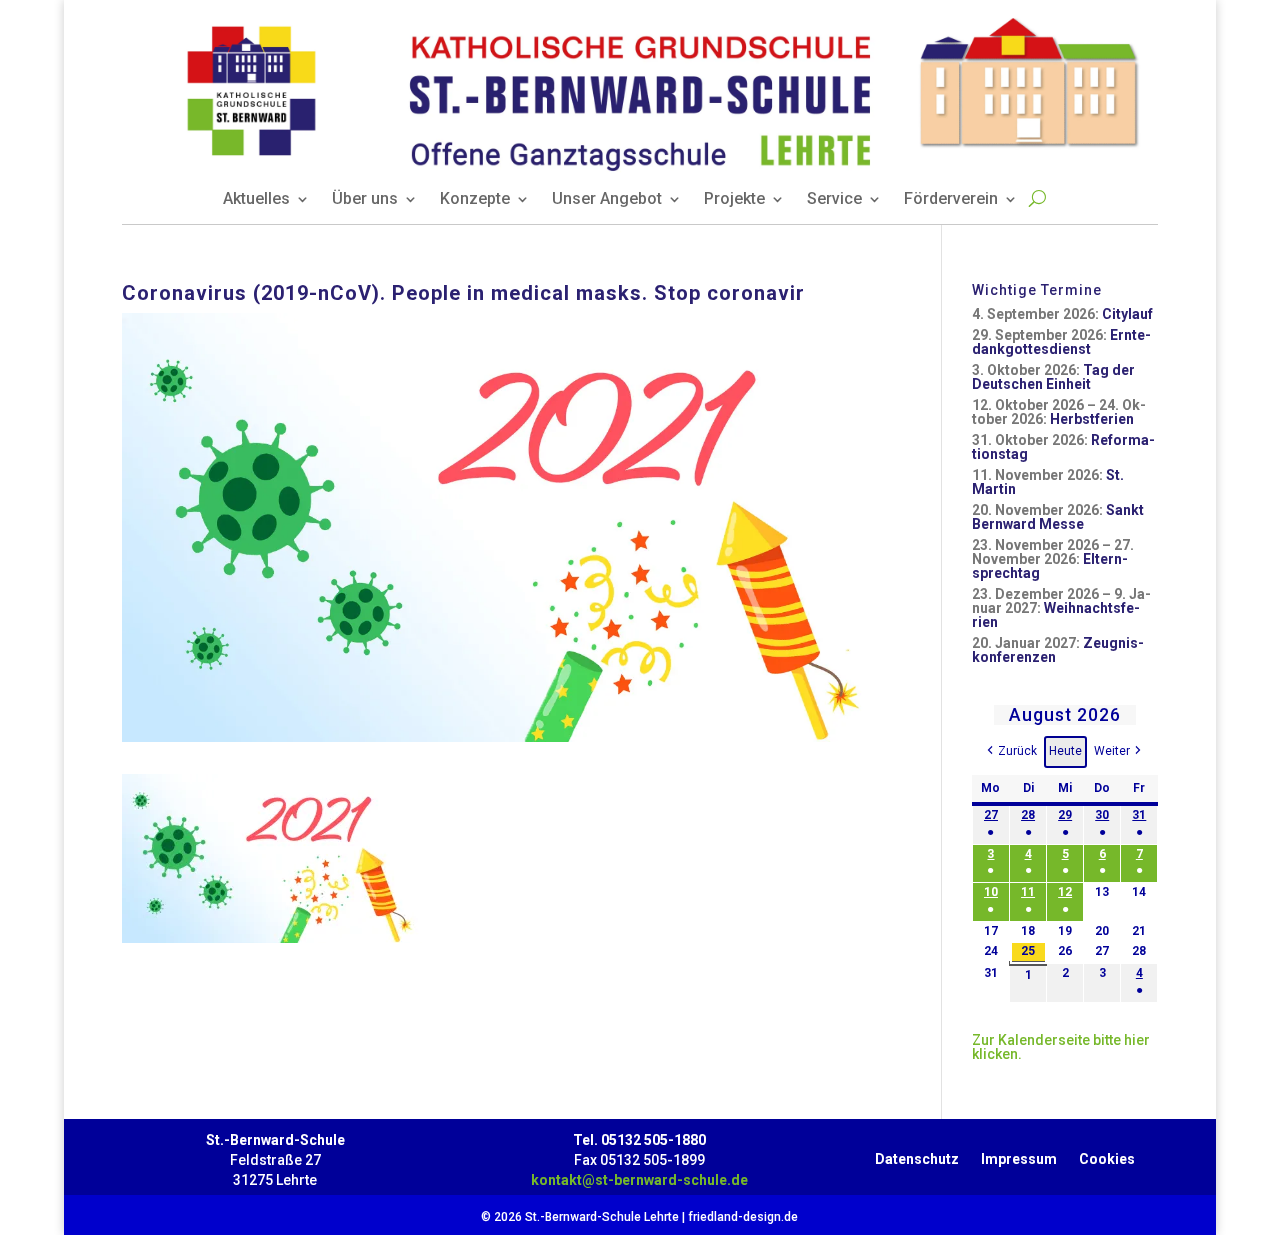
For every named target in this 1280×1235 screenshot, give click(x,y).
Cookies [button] (1107, 1155)
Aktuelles (256, 200)
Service (834, 200)
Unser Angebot (607, 200)
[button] (1010, 751)
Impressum (1019, 1155)
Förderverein (951, 200)
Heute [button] (1065, 751)
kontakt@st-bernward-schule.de (639, 1180)
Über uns (365, 200)
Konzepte (475, 200)
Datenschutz (917, 1155)
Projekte (734, 200)
